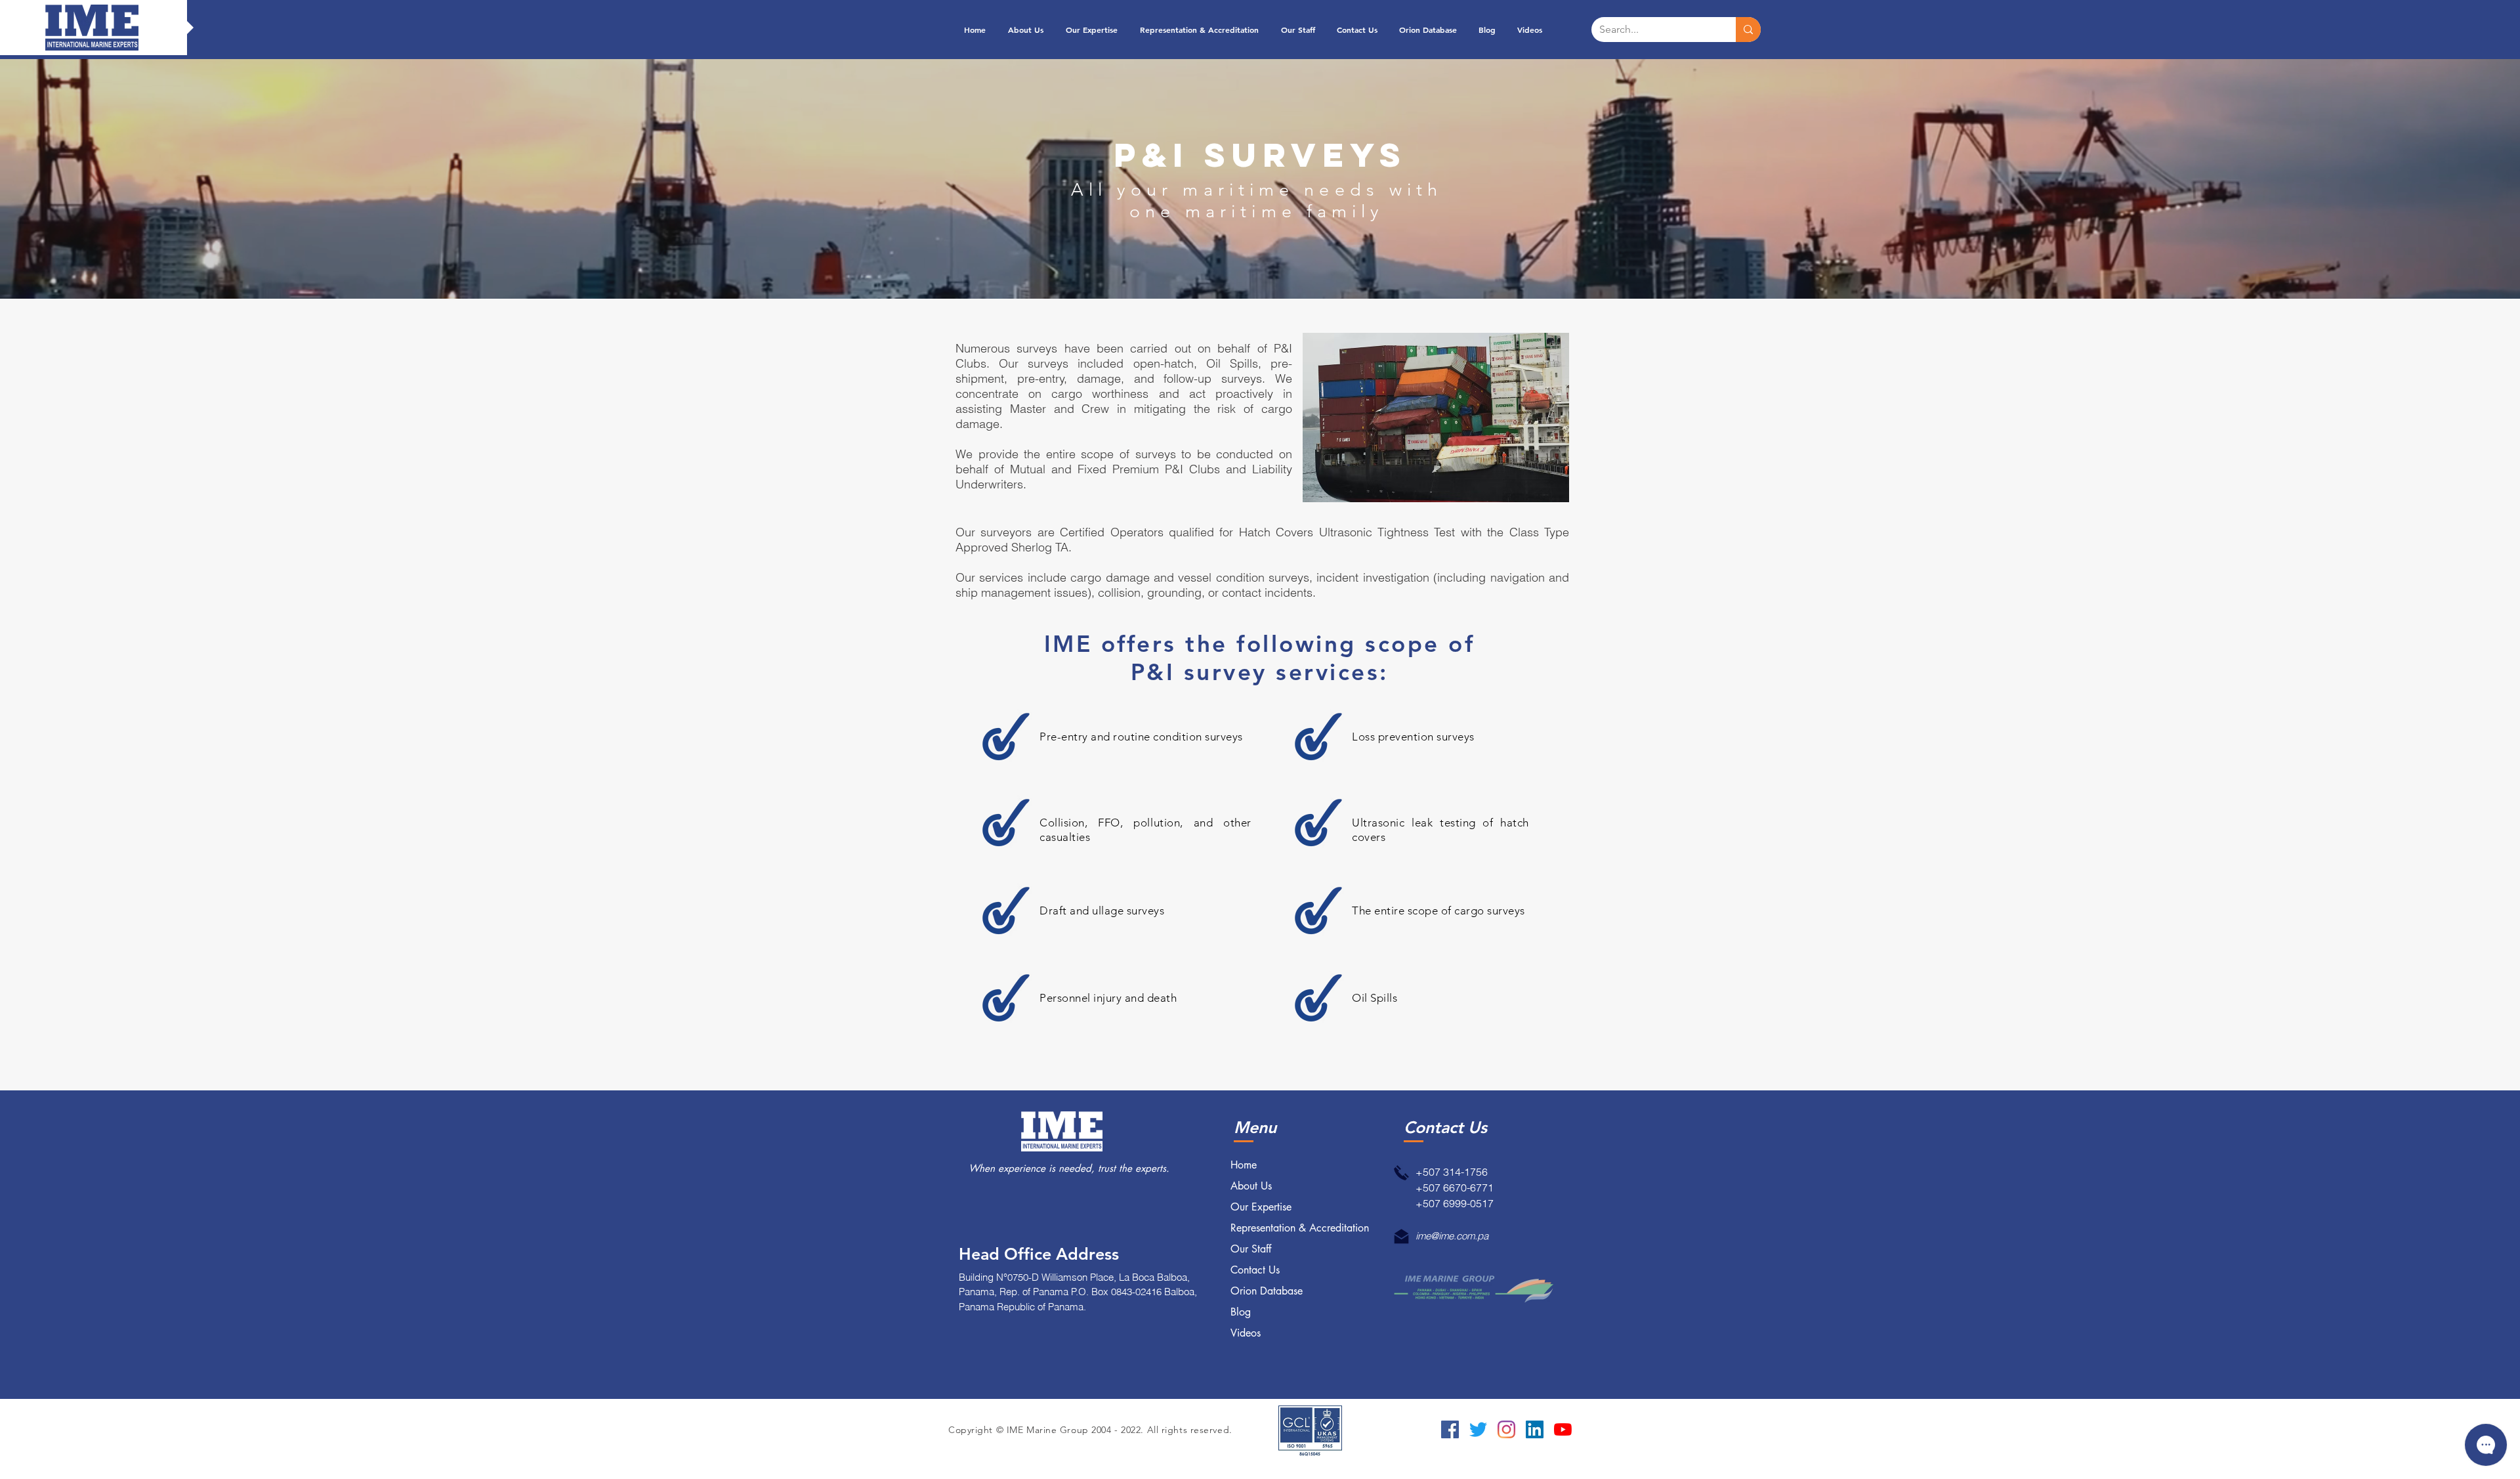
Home (1244, 1165)
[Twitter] (1478, 1429)
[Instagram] (1506, 1429)
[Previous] (72, 179)
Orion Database (1267, 1291)
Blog (1241, 1312)
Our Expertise (1261, 1207)
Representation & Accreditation (1300, 1228)
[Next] (2448, 179)
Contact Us (1255, 1270)
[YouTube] (1563, 1429)
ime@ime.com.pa (1452, 1236)
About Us (1251, 1186)
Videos (1246, 1333)
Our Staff (1251, 1249)
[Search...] (1748, 30)
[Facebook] (1450, 1429)
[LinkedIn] (1535, 1429)
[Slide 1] (1260, 266)
